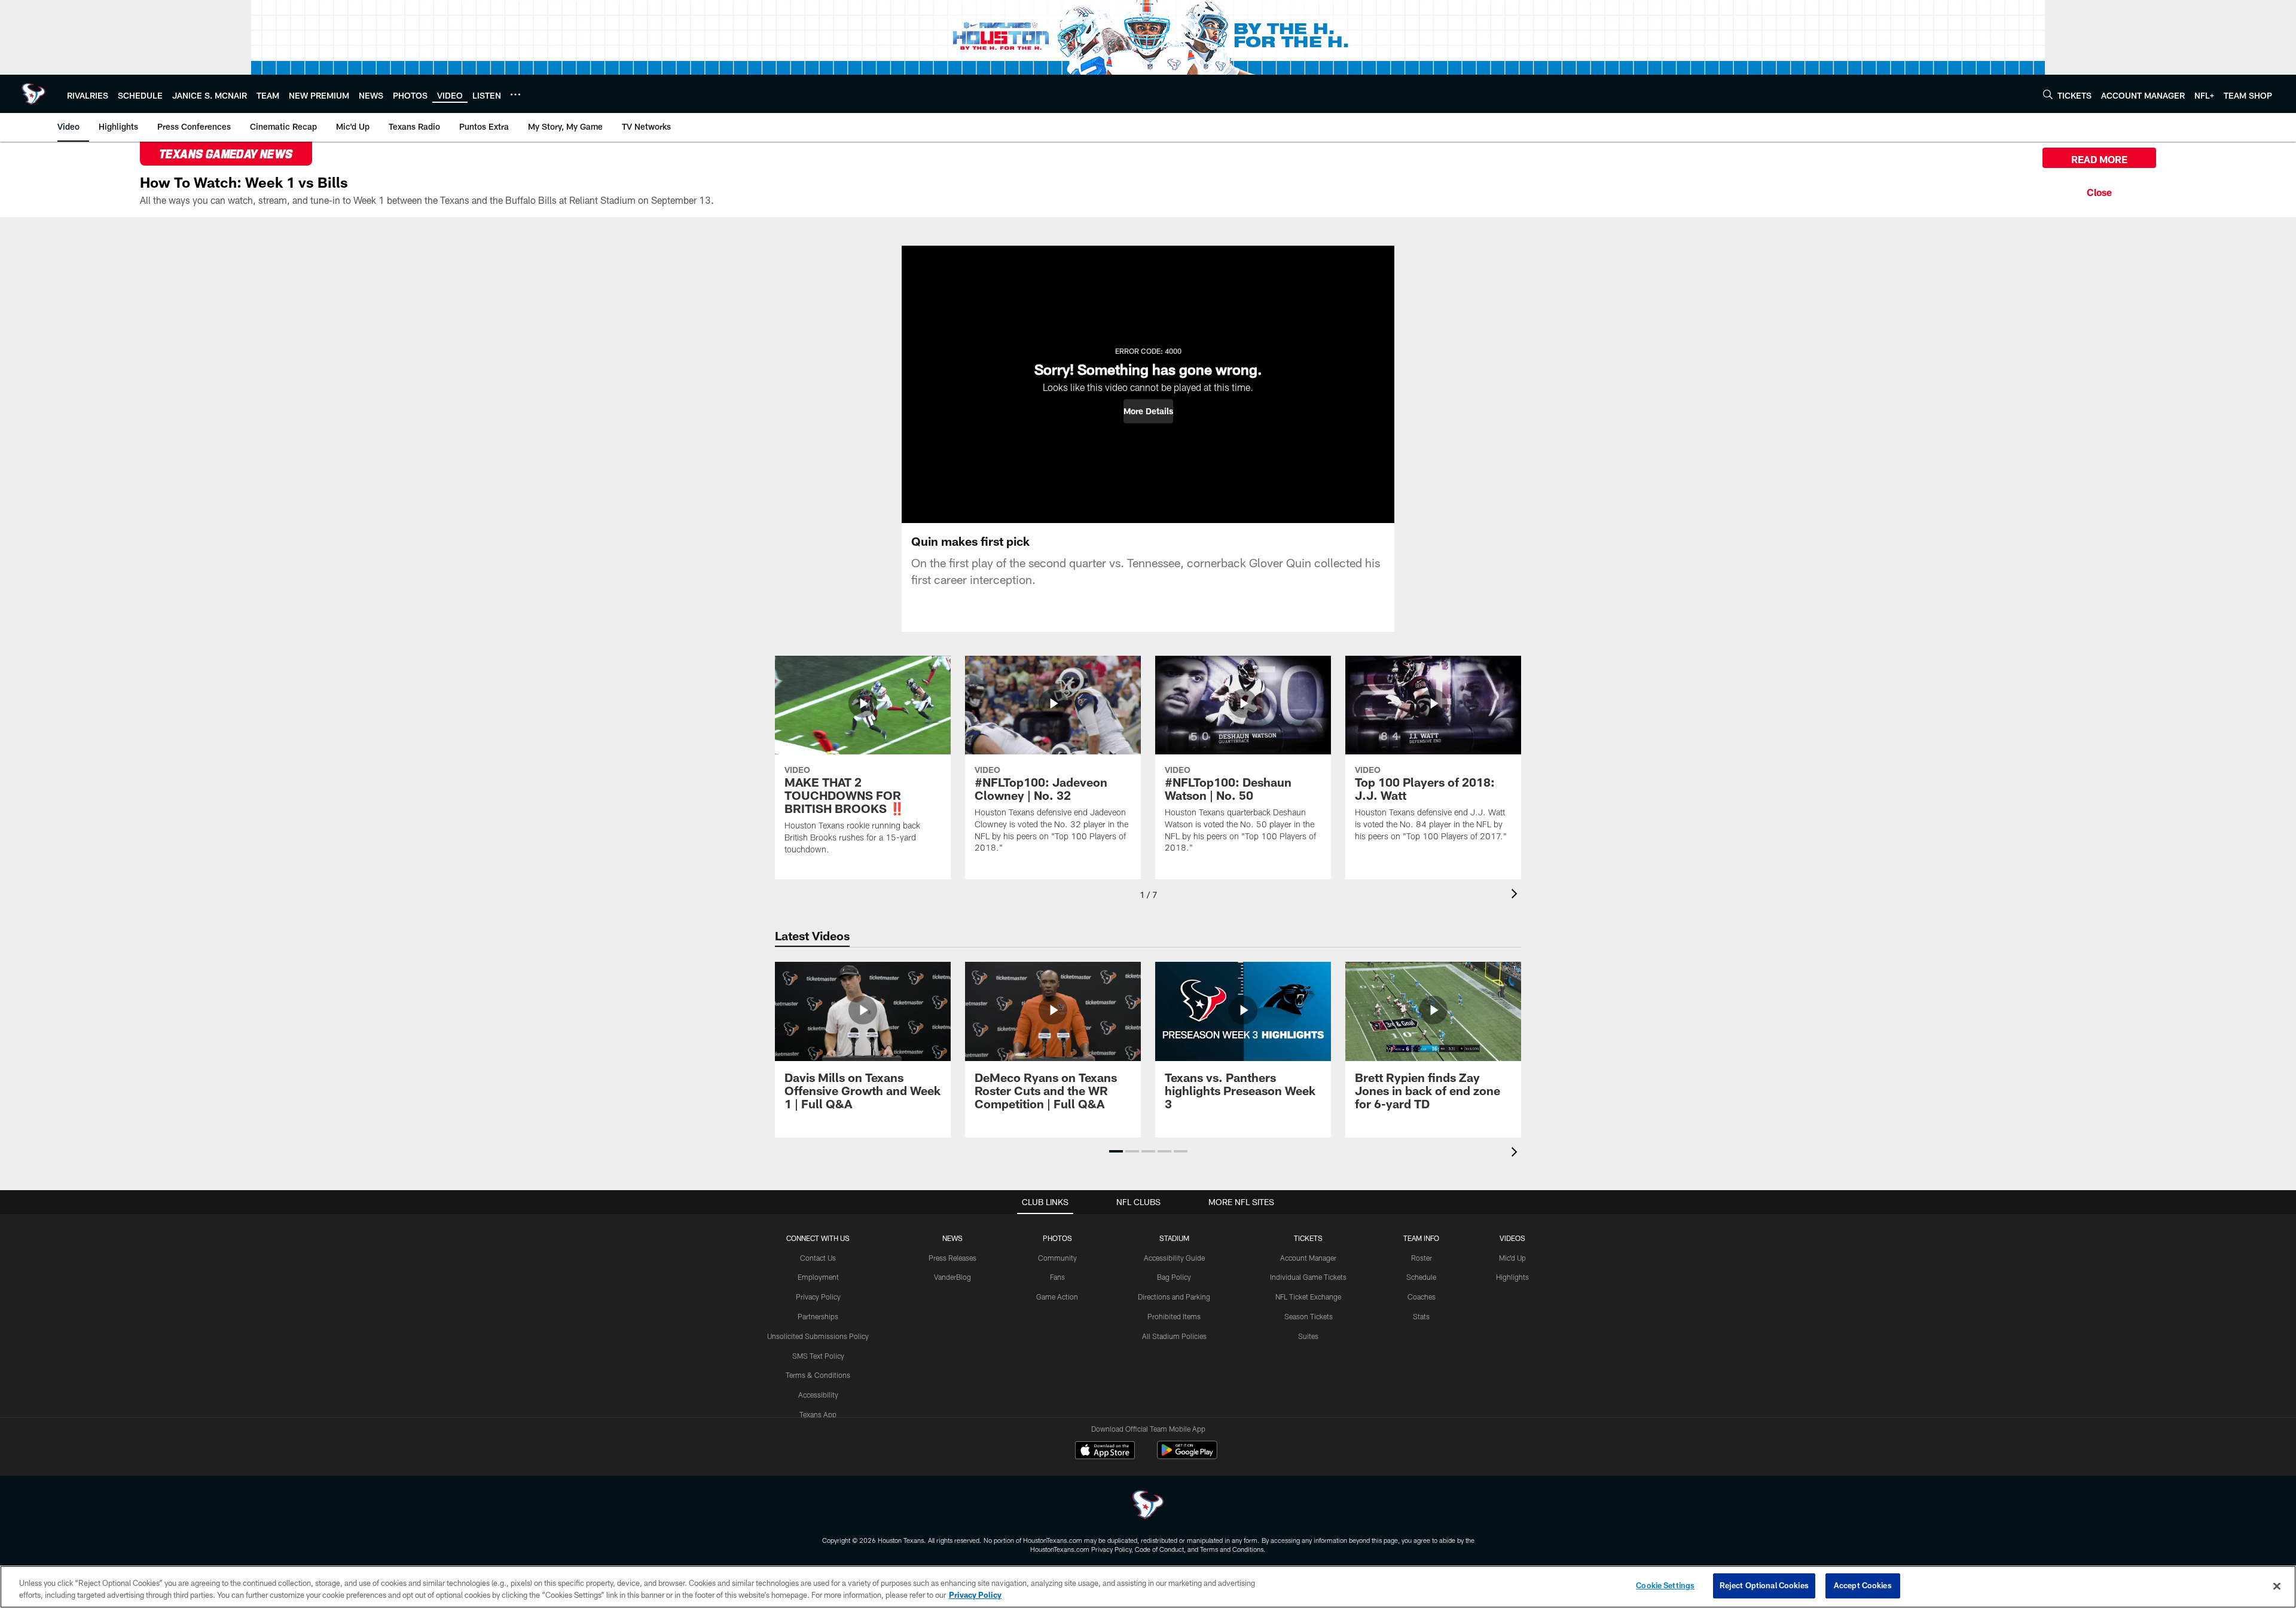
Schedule (1421, 1277)
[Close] (2099, 191)
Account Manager (1308, 1258)
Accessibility (818, 1395)
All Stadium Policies (1174, 1336)
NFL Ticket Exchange (1308, 1297)
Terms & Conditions (818, 1375)
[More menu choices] (515, 94)
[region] (1148, 1587)
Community (1057, 1258)
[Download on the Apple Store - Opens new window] (1105, 1451)
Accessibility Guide (1174, 1258)
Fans (1057, 1277)
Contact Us (818, 1258)
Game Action (1057, 1297)
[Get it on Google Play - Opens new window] (1187, 1456)
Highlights (1512, 1277)
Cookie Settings (1665, 1585)
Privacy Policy (818, 1297)
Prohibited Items (1174, 1316)
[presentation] (1516, 895)
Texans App (818, 1414)
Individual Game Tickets (1308, 1277)
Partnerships (818, 1316)
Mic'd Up (1512, 1258)
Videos (1512, 1238)
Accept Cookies (1863, 1585)
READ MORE (2099, 159)
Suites (1308, 1336)
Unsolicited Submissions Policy (818, 1336)
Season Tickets (1309, 1316)
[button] (1148, 411)
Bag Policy (1174, 1277)
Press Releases (952, 1258)
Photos (1057, 1238)
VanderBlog (952, 1277)
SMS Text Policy (818, 1356)
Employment (818, 1277)
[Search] (2048, 94)
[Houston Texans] (1148, 1506)
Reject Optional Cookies (1764, 1585)
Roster (1422, 1258)
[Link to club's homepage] (33, 94)
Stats (1421, 1316)
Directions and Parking (1174, 1297)
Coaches (1422, 1297)
